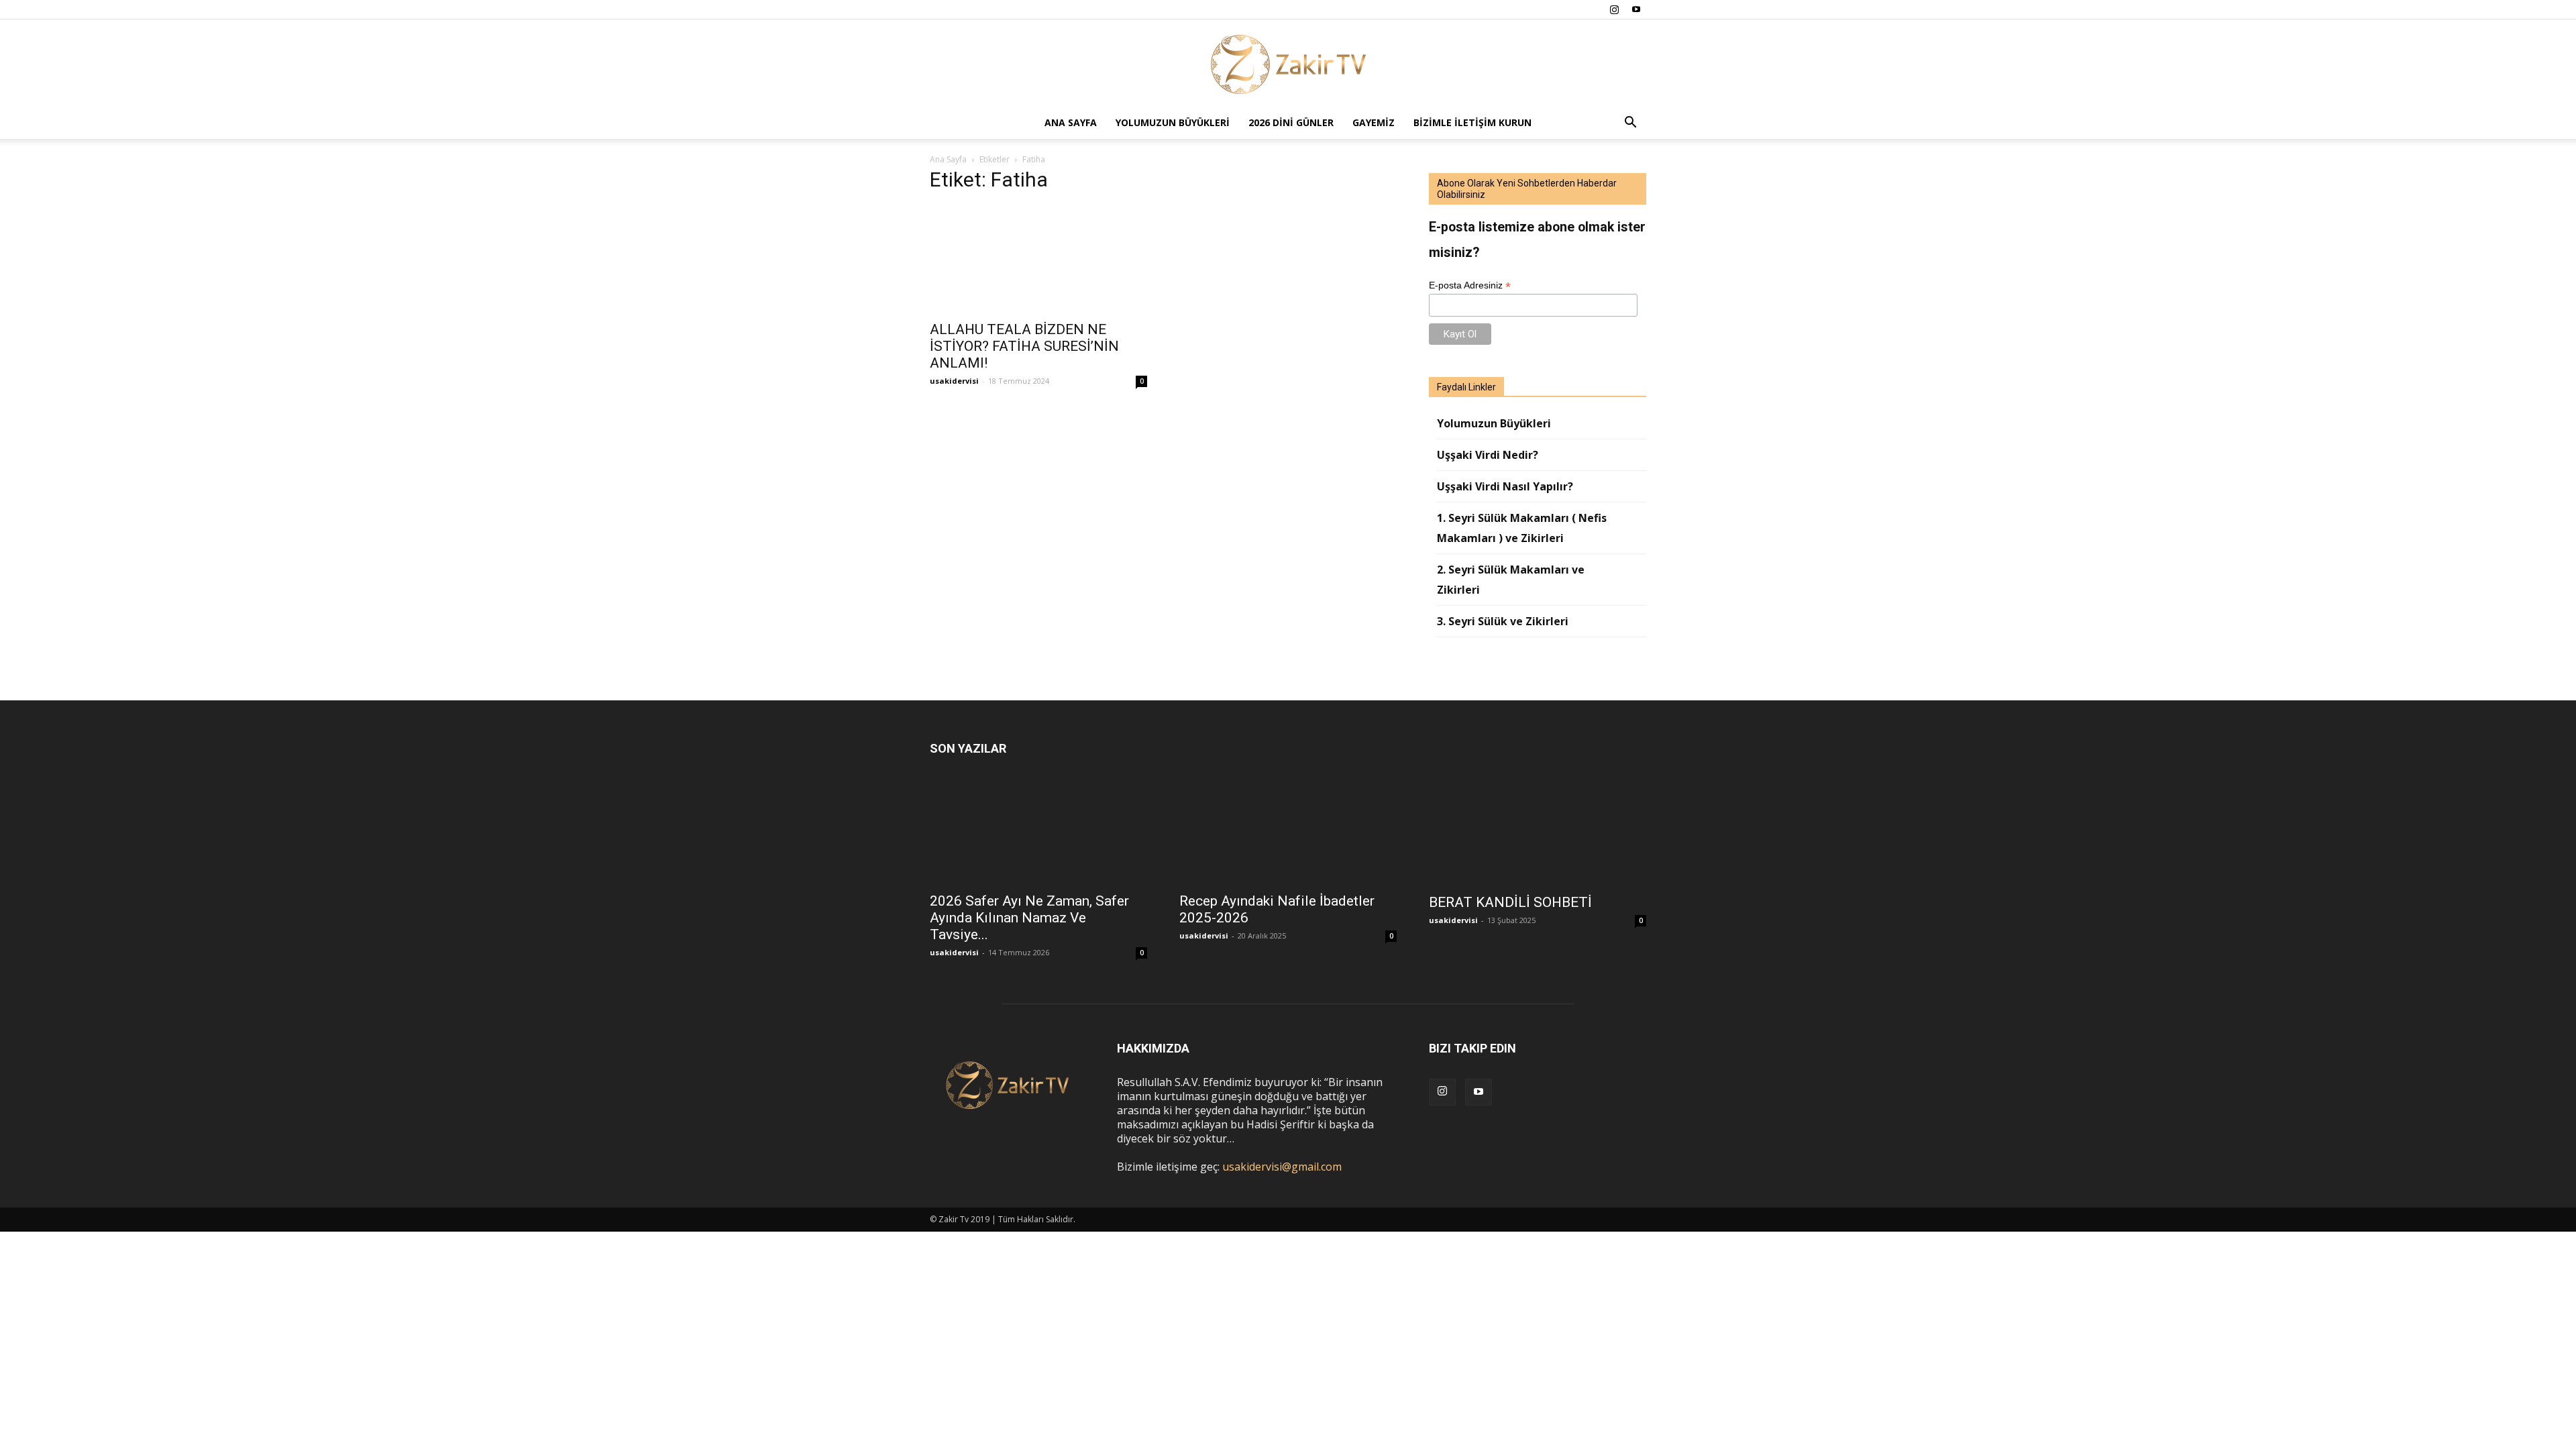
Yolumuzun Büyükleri (1173, 122)
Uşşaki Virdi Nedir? (1488, 455)
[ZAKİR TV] (1288, 64)
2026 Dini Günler (1291, 122)
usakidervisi (954, 381)
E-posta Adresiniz (1470, 285)
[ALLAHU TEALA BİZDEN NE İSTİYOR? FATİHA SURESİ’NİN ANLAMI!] (1038, 259)
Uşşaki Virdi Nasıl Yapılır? (1505, 486)
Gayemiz (1374, 122)
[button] (1630, 123)
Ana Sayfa (1071, 122)
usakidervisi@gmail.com (1282, 1167)
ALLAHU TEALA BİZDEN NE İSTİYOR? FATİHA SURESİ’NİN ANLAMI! (1024, 346)
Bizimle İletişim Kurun (1472, 122)
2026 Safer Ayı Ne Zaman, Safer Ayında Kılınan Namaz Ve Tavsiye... (1029, 918)
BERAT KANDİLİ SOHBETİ (1510, 902)
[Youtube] (1636, 9)
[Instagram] (1614, 9)
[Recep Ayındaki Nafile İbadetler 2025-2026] (1288, 831)
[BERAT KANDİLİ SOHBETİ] (1538, 832)
